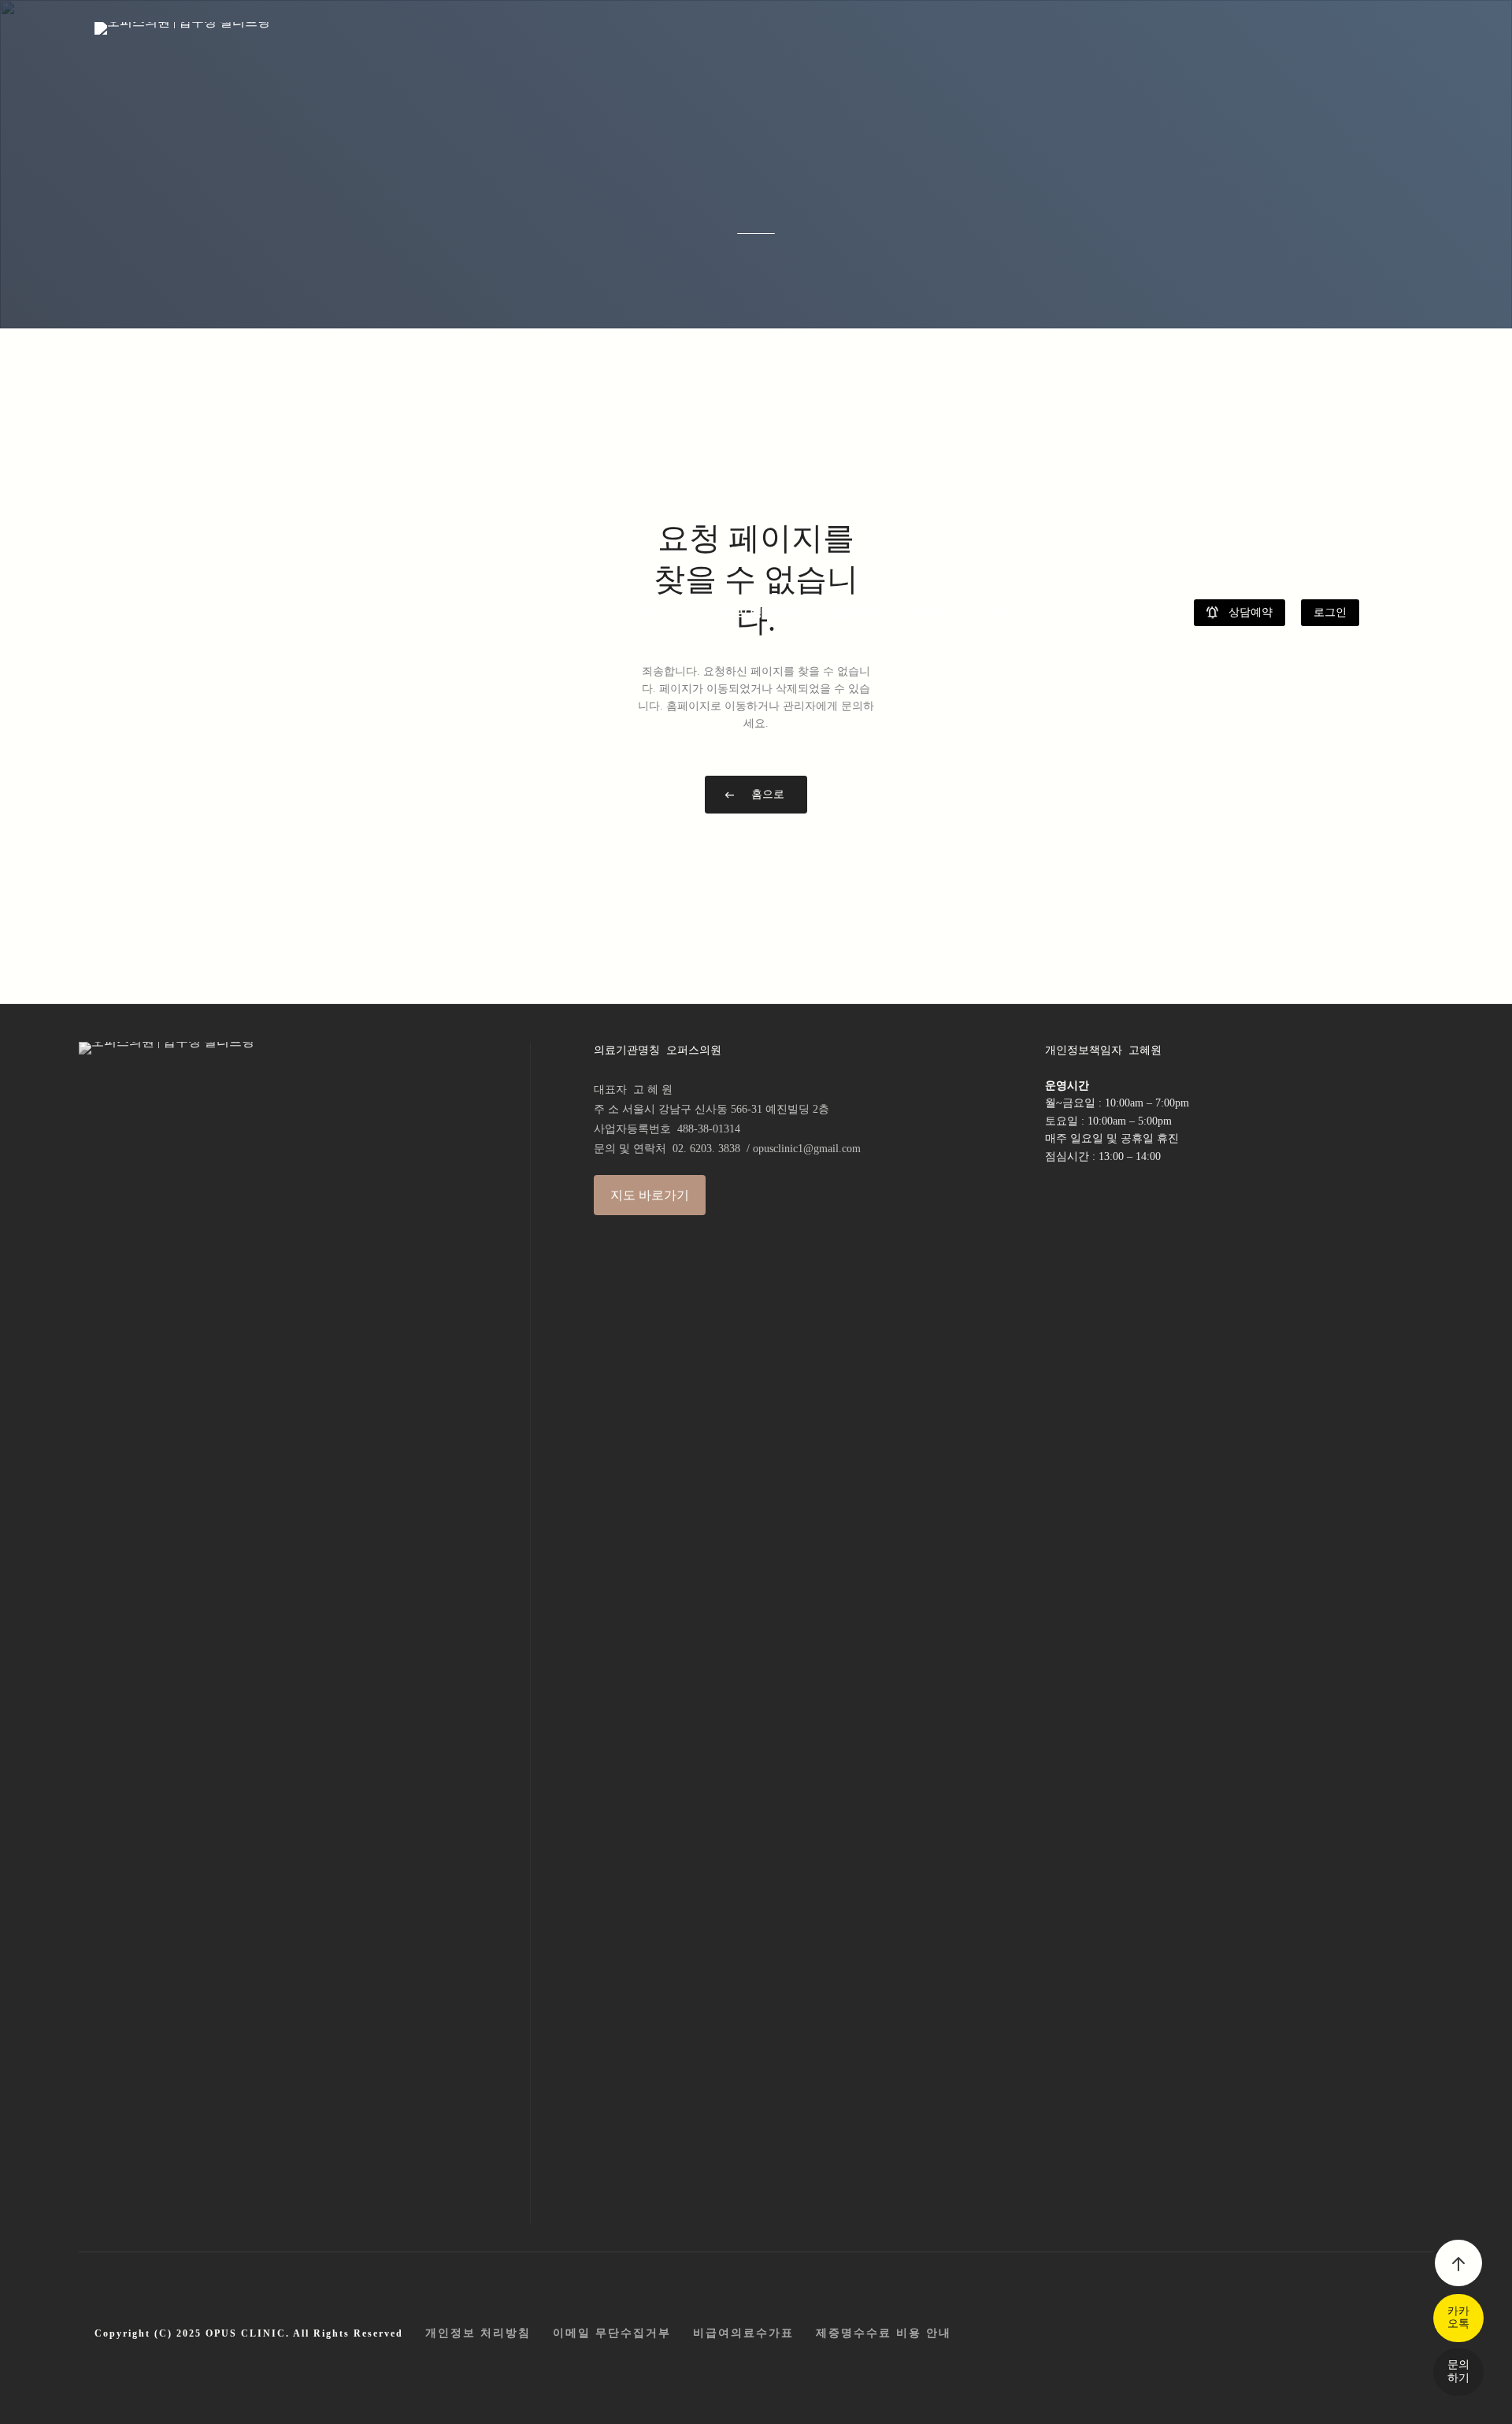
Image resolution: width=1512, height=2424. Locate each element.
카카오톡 (1458, 2317)
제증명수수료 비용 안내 (884, 2333)
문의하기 (1458, 2371)
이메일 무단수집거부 (612, 2333)
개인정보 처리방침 (478, 2333)
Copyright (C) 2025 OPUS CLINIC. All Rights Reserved (249, 2333)
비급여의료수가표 (743, 2333)
